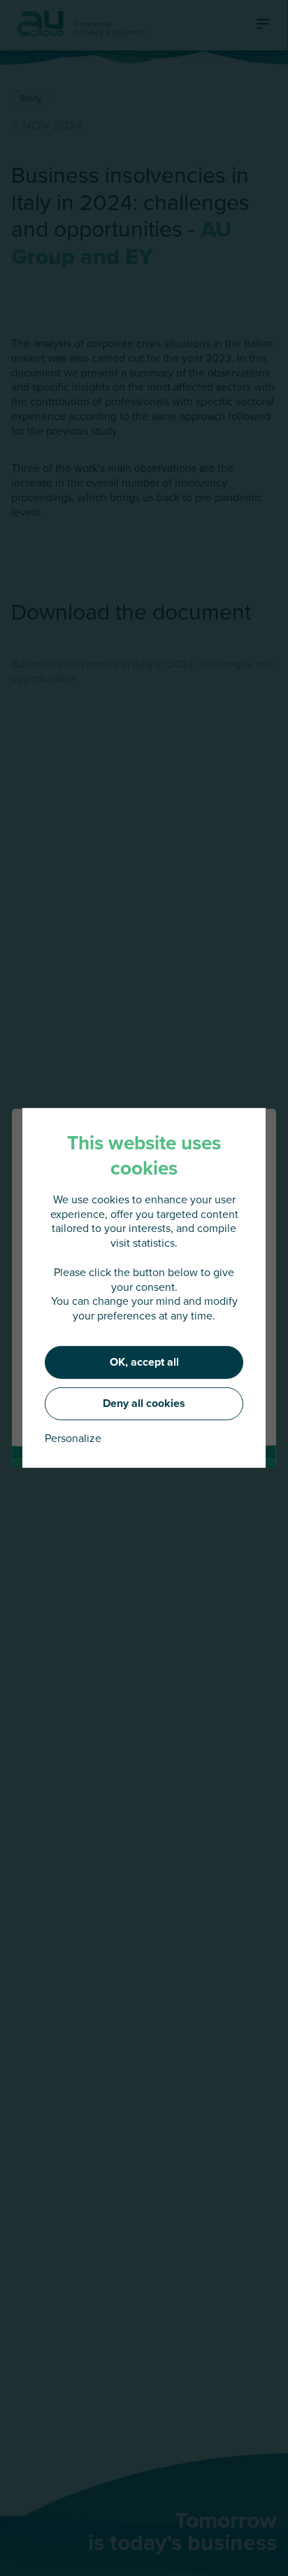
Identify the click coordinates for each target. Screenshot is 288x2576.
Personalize (73, 1438)
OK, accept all (144, 1362)
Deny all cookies (144, 1403)
